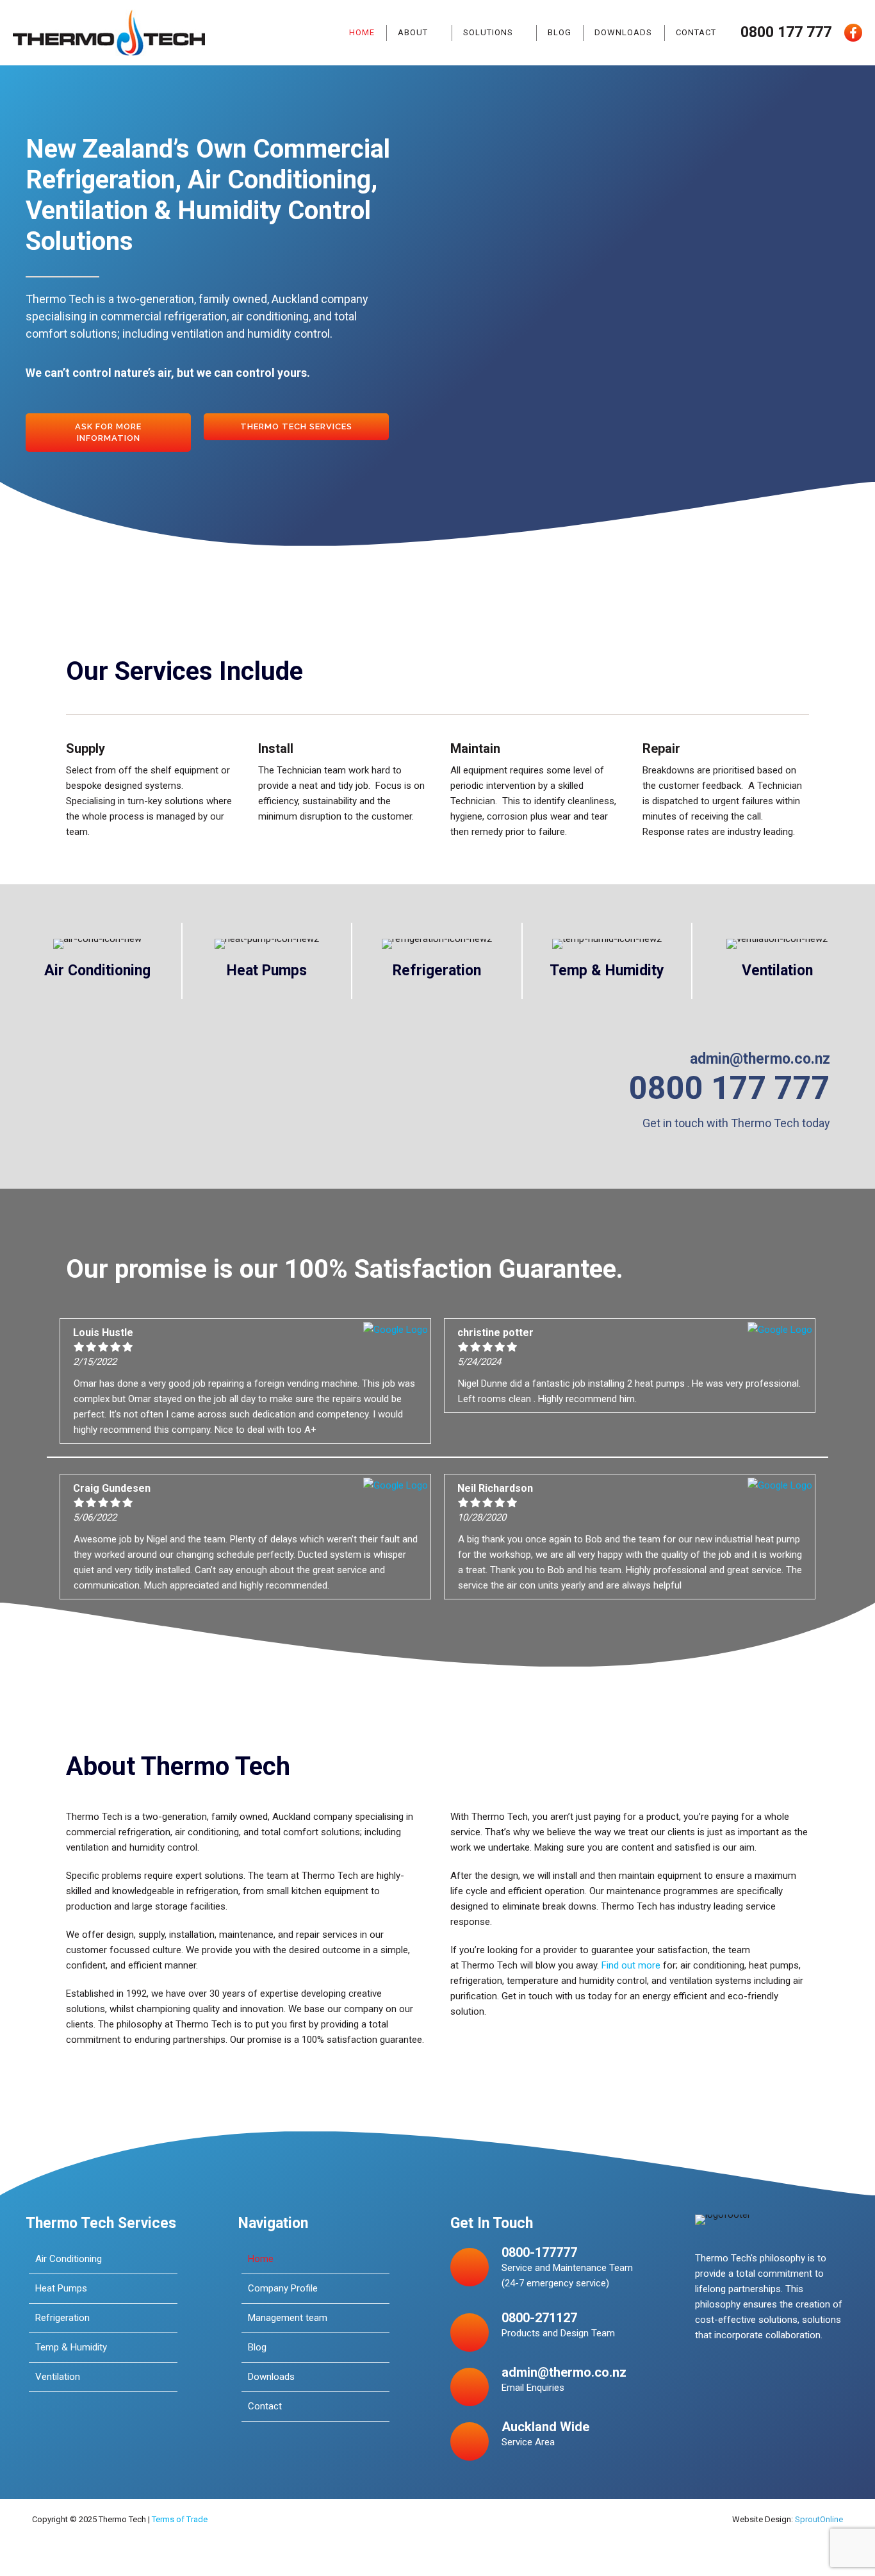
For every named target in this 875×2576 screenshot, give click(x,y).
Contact (696, 32)
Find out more (631, 1965)
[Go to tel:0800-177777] (544, 2271)
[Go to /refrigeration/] (437, 961)
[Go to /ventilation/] (777, 961)
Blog (560, 32)
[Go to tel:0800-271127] (544, 2331)
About (413, 32)
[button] (108, 433)
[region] (659, 328)
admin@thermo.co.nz (760, 1059)
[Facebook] (853, 33)
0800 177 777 (786, 32)
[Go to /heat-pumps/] (267, 961)
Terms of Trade (180, 2519)
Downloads (623, 32)
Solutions (488, 32)
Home (362, 32)
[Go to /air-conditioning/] (97, 961)
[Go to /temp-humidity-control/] (607, 961)
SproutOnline (819, 2519)
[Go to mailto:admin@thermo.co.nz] (544, 2385)
